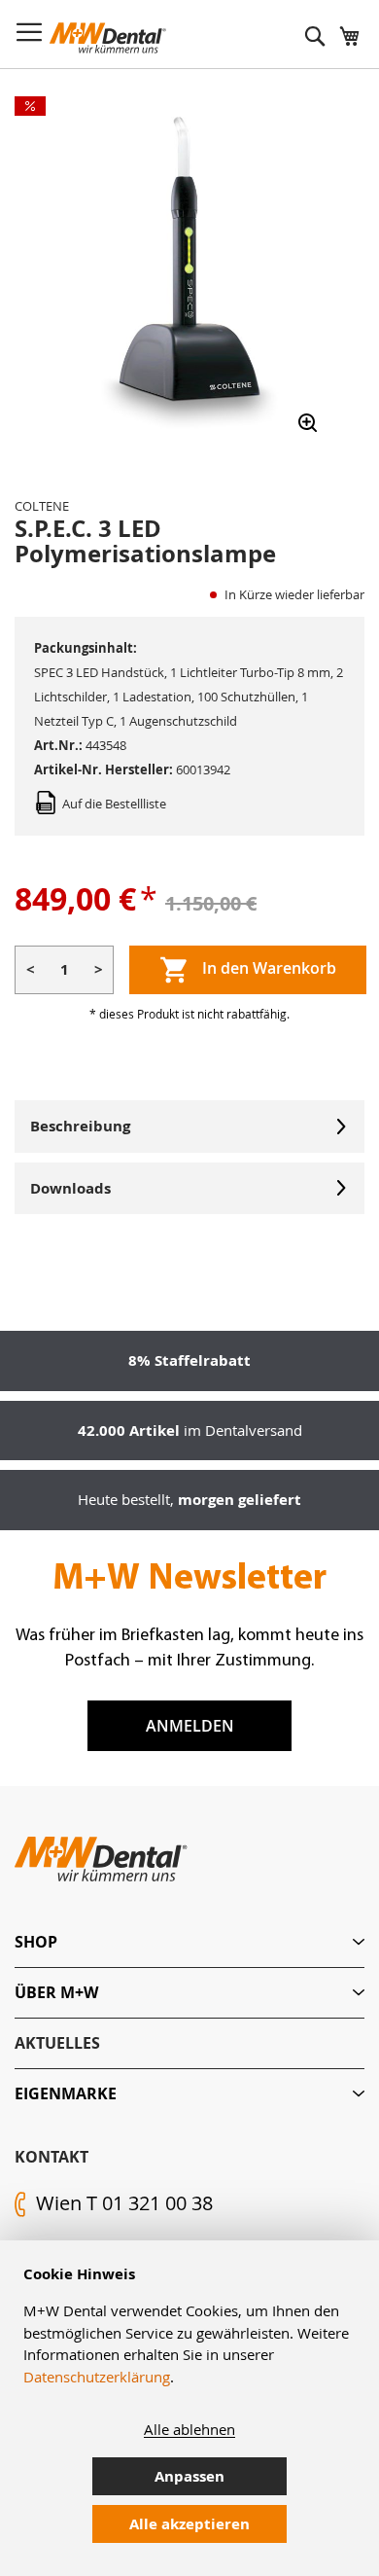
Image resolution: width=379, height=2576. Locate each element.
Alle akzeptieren (189, 2524)
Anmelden (190, 1726)
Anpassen (189, 2476)
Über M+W (56, 1992)
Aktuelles (57, 2043)
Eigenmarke (66, 2093)
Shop (36, 1942)
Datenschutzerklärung (97, 2377)
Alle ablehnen (189, 2429)
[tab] (189, 1942)
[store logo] (108, 38)
